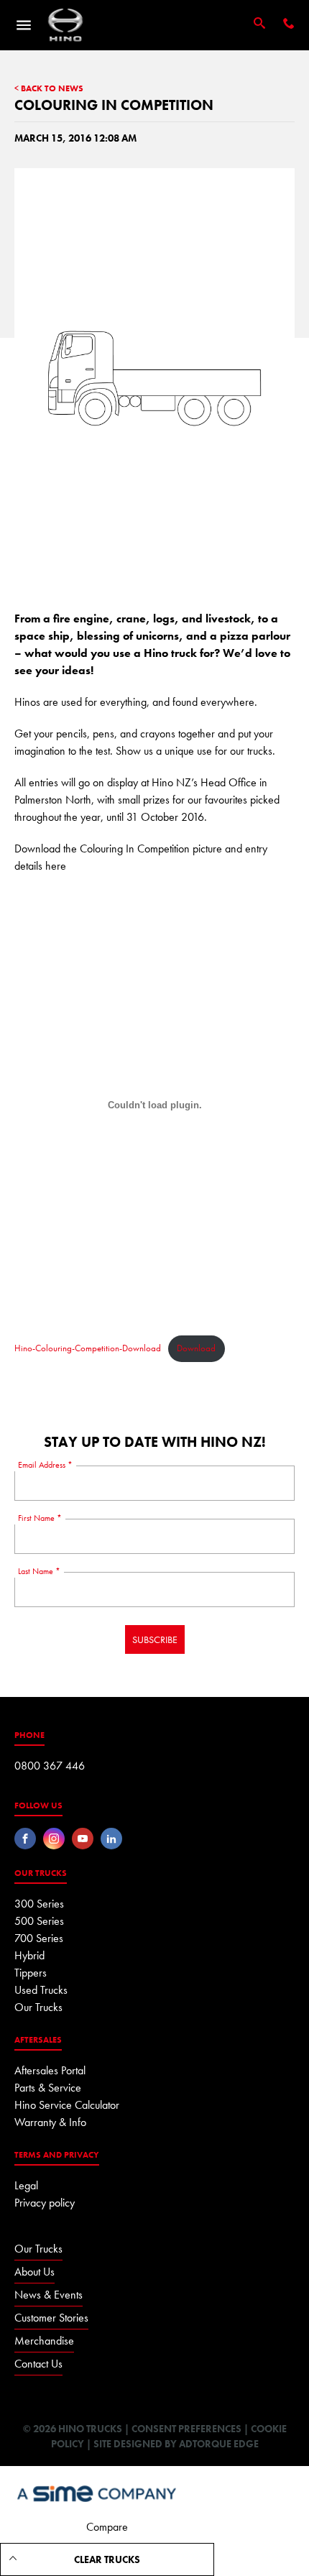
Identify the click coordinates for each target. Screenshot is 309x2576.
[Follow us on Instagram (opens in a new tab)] (54, 1839)
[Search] (259, 24)
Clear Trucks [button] (107, 2559)
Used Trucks (41, 1990)
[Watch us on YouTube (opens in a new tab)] (83, 1839)
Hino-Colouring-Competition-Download (88, 1348)
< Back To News (49, 89)
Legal (26, 2185)
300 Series (39, 1904)
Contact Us (38, 2364)
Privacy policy (45, 2203)
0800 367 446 (50, 1766)
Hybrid (29, 1955)
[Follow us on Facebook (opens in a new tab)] (25, 1839)
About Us (34, 2272)
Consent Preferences (186, 2429)
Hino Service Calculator (67, 2105)
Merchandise (44, 2341)
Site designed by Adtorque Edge (176, 2444)
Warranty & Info (50, 2122)
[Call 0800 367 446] (289, 25)
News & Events (49, 2295)
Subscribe (155, 1639)
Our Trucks (38, 2007)
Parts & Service (48, 2088)
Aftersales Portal (50, 2070)
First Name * (40, 1518)
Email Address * (45, 1465)
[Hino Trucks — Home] (65, 25)
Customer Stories (51, 2318)
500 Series (39, 1921)
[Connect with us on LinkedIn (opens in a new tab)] (111, 1839)
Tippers (31, 1973)
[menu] (24, 25)
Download (196, 1348)
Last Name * (39, 1571)
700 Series (39, 1938)
